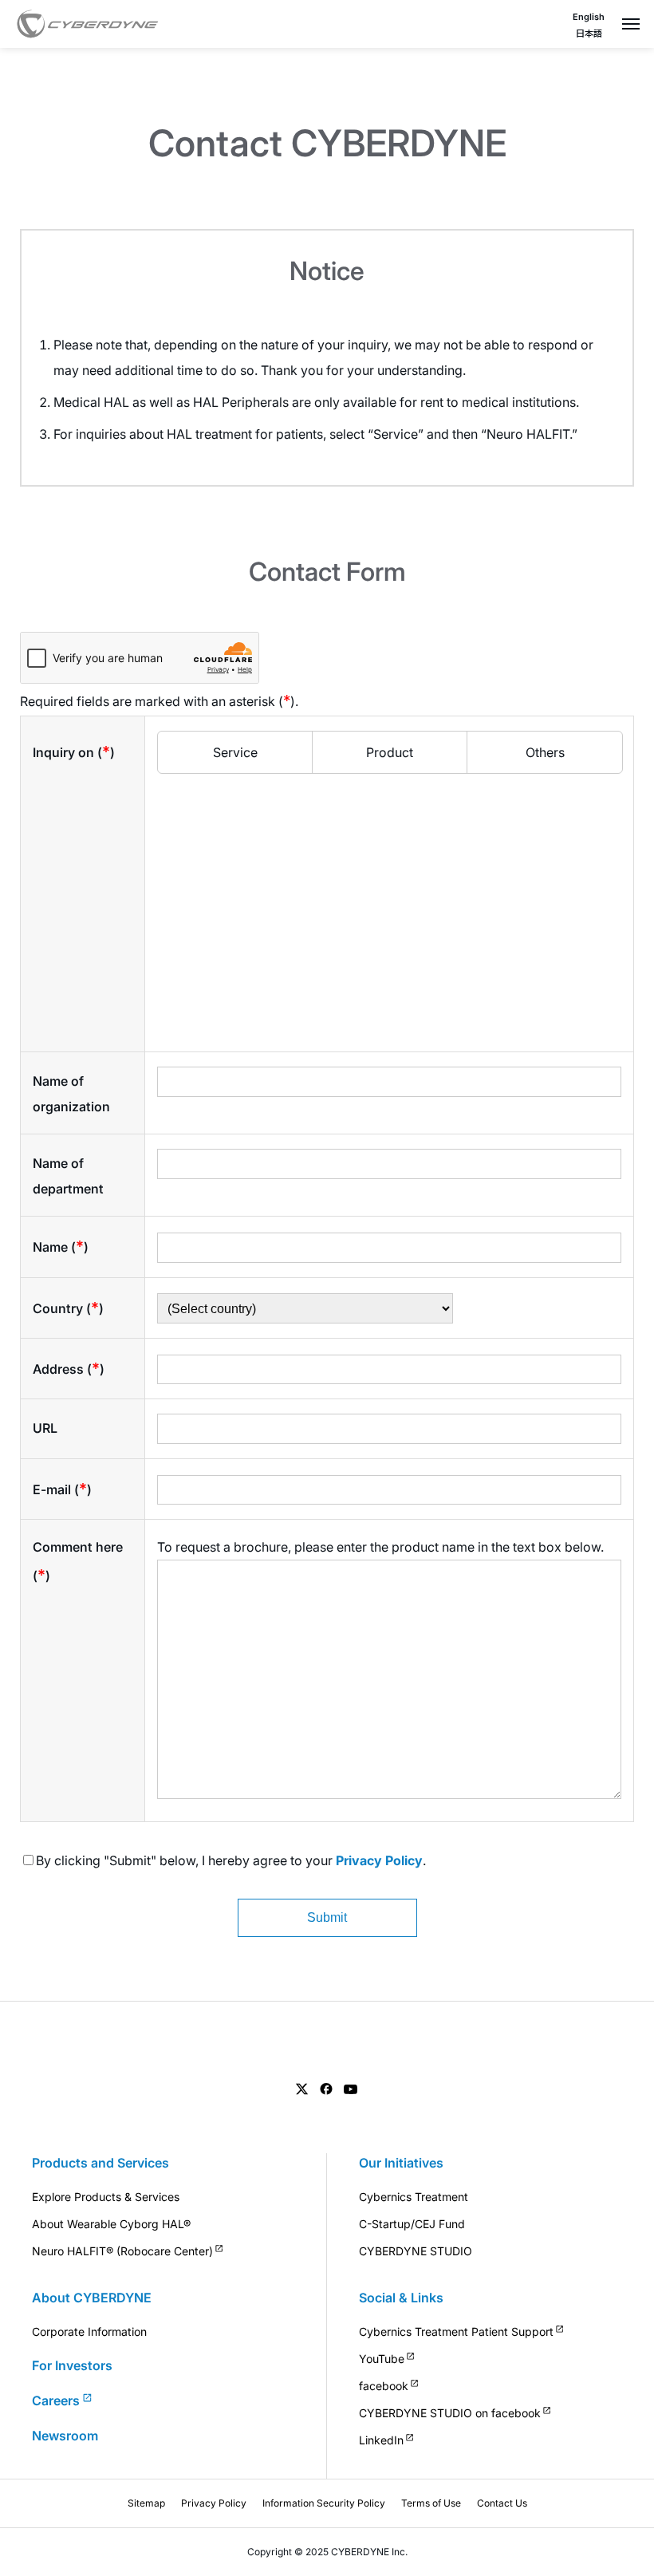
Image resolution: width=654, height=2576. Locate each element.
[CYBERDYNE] (88, 24)
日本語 (589, 34)
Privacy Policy (379, 1860)
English (589, 17)
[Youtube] (351, 2089)
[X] (302, 2089)
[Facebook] (326, 2089)
